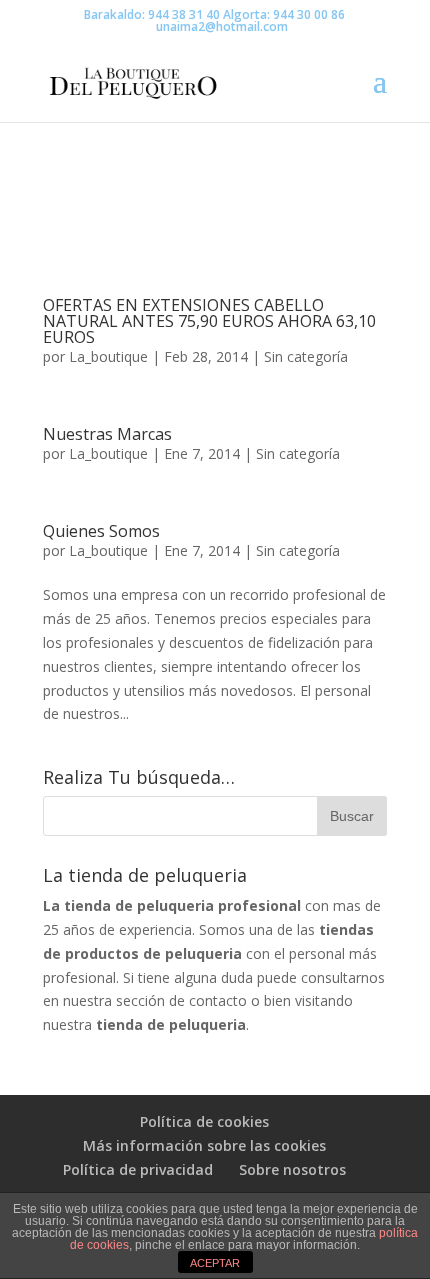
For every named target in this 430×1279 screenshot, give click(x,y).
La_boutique (108, 356)
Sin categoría (306, 356)
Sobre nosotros (292, 1169)
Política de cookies (204, 1121)
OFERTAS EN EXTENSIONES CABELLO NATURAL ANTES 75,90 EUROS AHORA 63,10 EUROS (209, 321)
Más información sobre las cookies (204, 1145)
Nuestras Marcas (107, 434)
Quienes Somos (101, 531)
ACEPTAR (215, 1263)
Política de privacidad (138, 1169)
